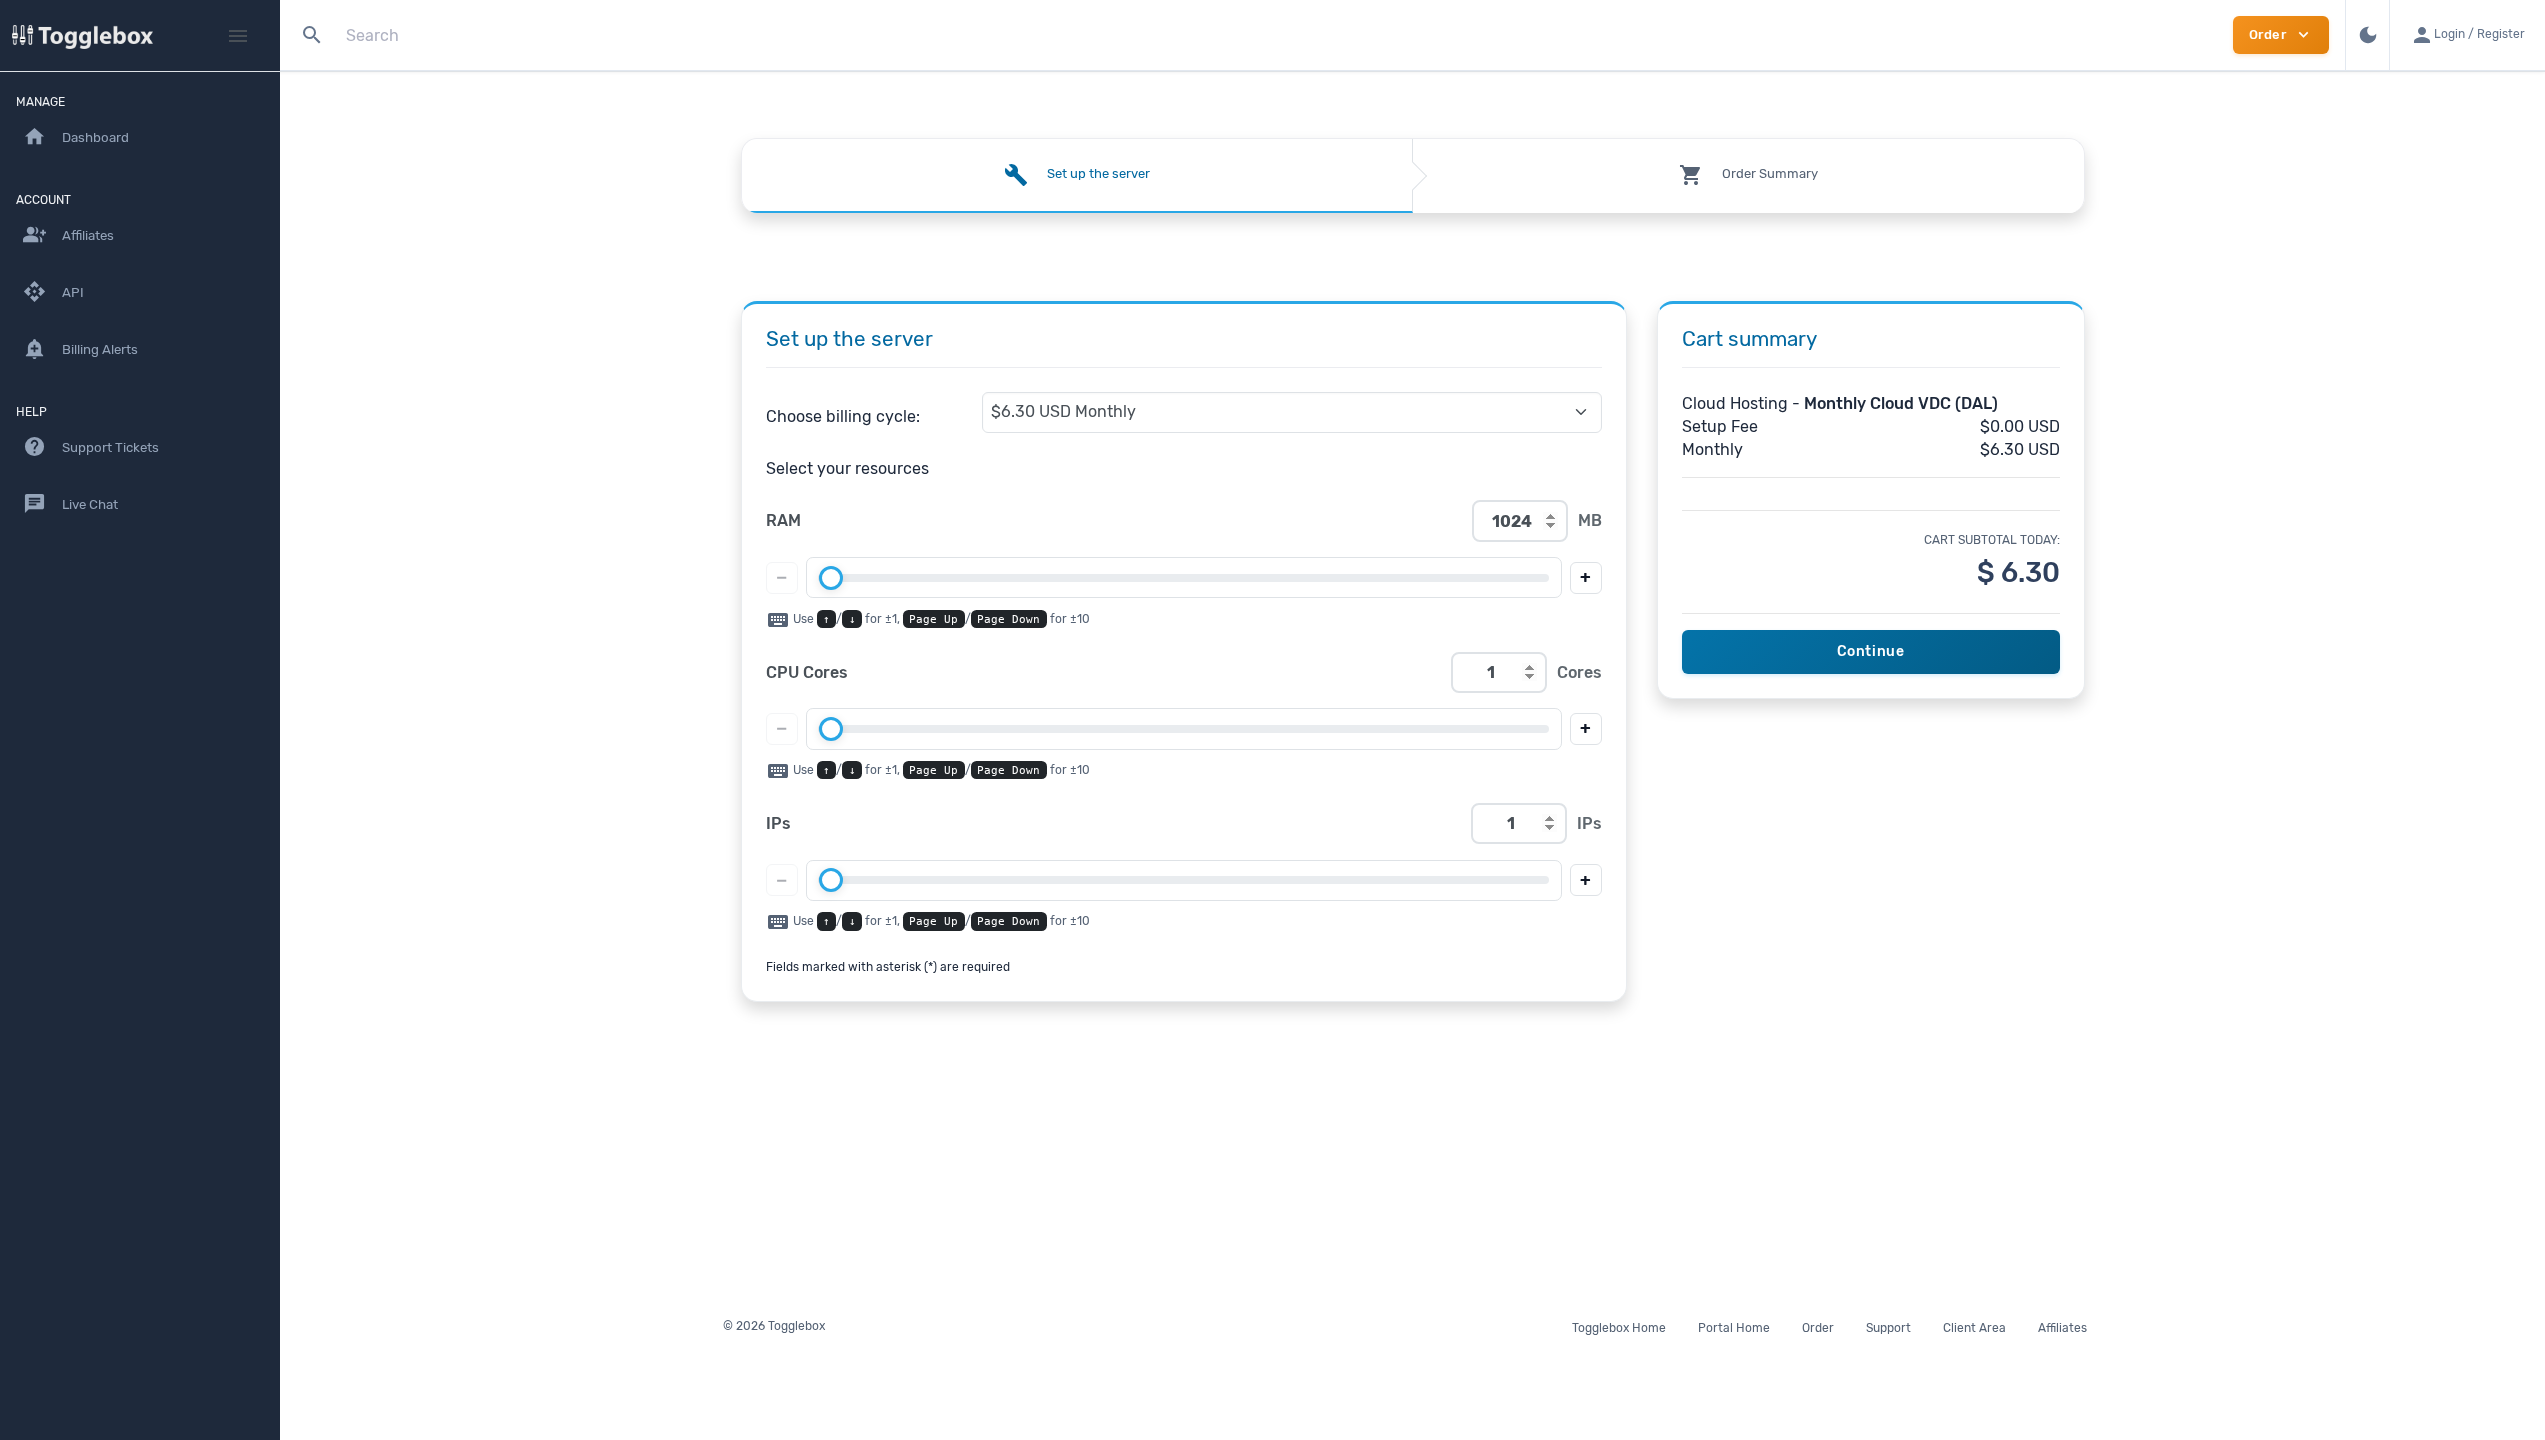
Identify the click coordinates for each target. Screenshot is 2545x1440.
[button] (2467, 35)
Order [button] (2281, 34)
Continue (1871, 651)
